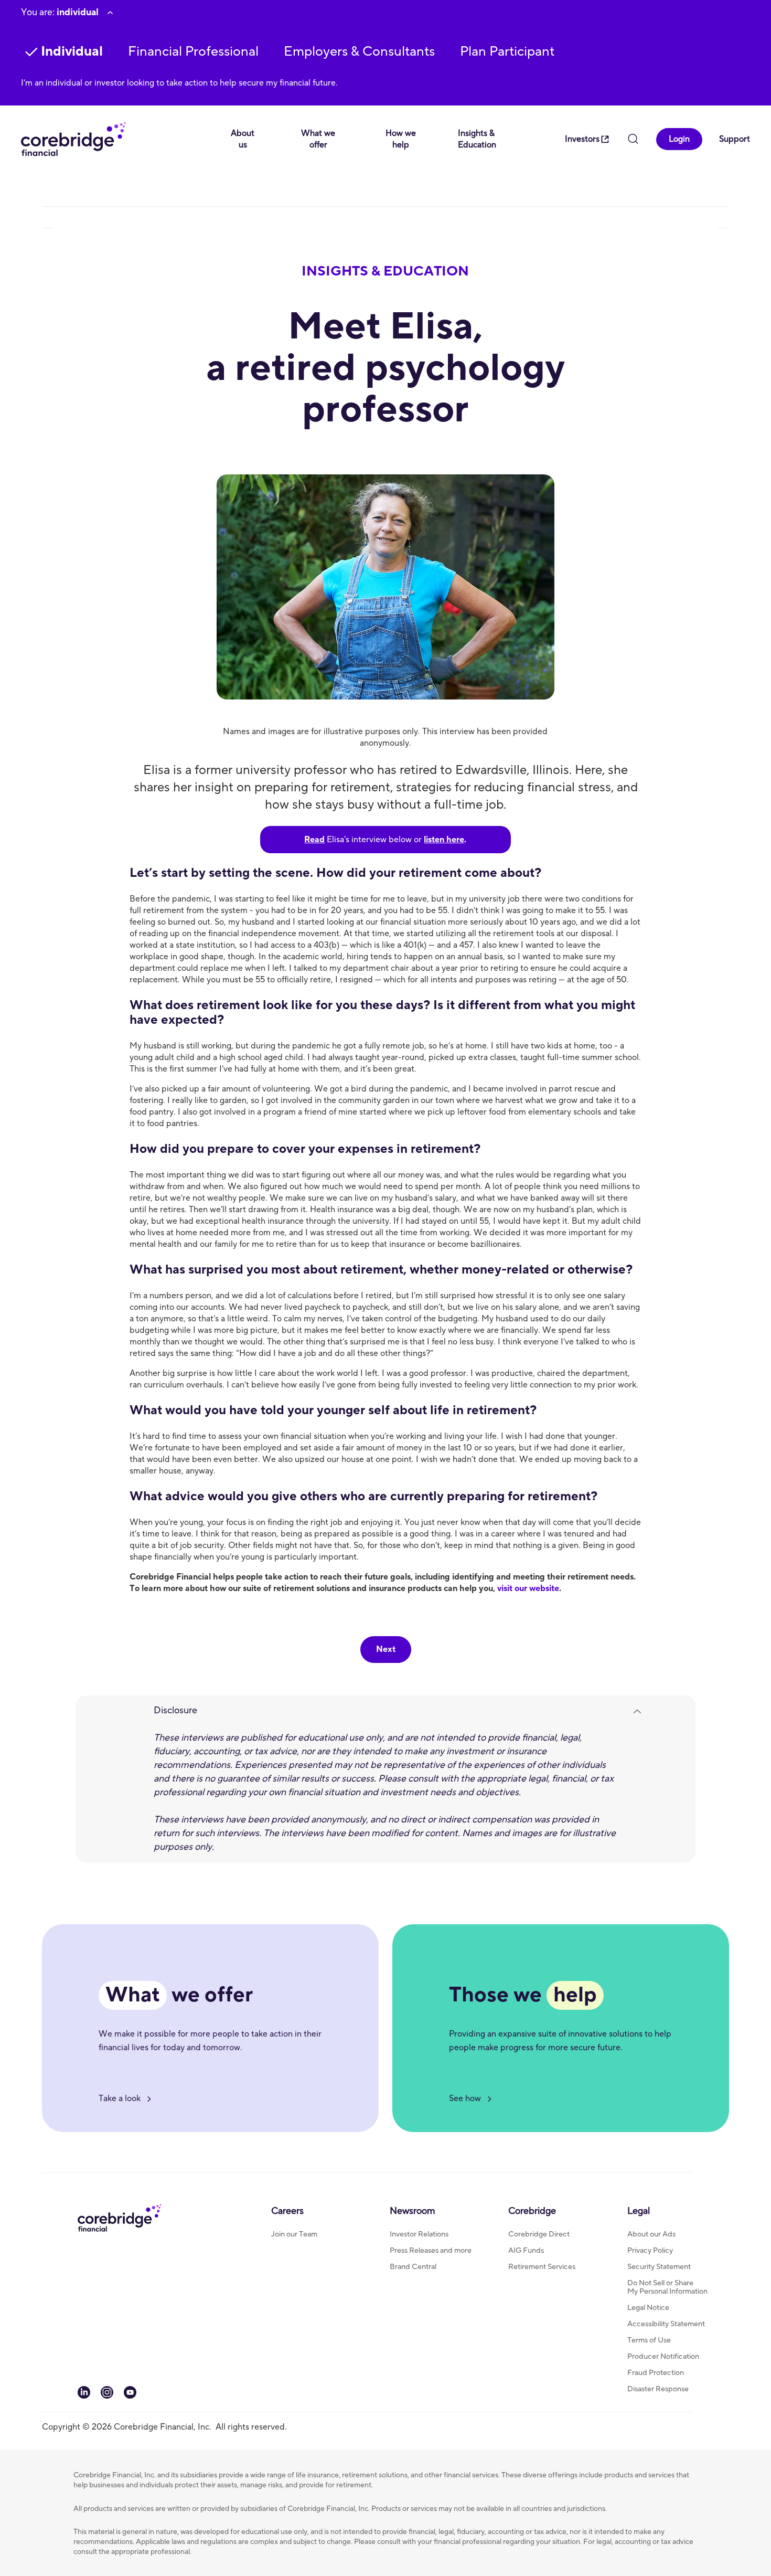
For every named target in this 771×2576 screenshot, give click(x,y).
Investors (582, 139)
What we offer (318, 139)
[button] (193, 52)
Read (314, 840)
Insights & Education (477, 139)
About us (243, 139)
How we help (401, 139)
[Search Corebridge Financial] (633, 140)
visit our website (528, 1588)
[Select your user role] (110, 13)
